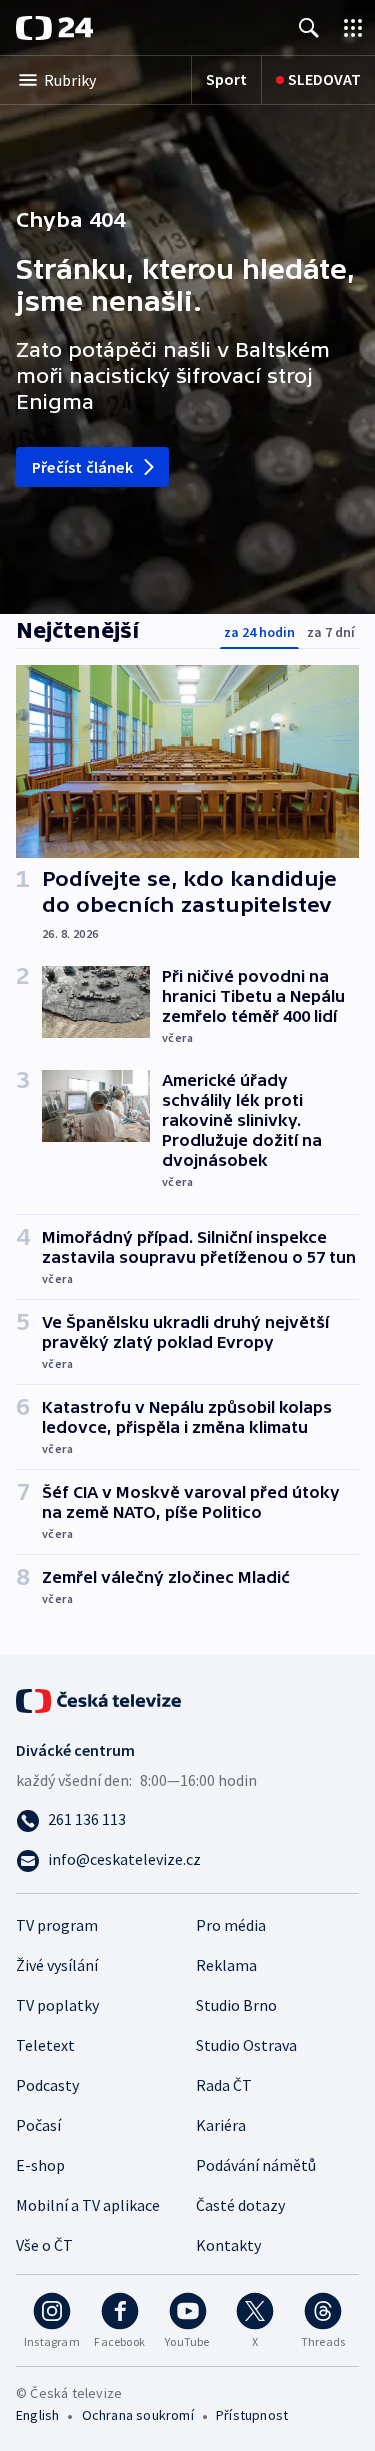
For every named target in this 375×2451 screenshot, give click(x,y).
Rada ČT (224, 2085)
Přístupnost (252, 2415)
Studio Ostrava (246, 2045)
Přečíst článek (82, 467)
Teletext (45, 2045)
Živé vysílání (57, 1965)
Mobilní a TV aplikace (88, 2205)
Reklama (226, 1965)
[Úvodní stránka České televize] (100, 1699)
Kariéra (221, 2125)
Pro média (231, 1925)
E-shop (40, 2165)
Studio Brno (236, 2005)
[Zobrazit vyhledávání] (309, 27)
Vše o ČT (44, 2245)
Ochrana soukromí (138, 2415)
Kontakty (228, 2245)
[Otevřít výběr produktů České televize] (353, 27)
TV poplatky (57, 2005)
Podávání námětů (256, 2165)
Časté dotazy (240, 2205)
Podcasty (47, 2085)
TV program (57, 1925)
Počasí (38, 2125)
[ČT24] (54, 28)
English (37, 2415)
